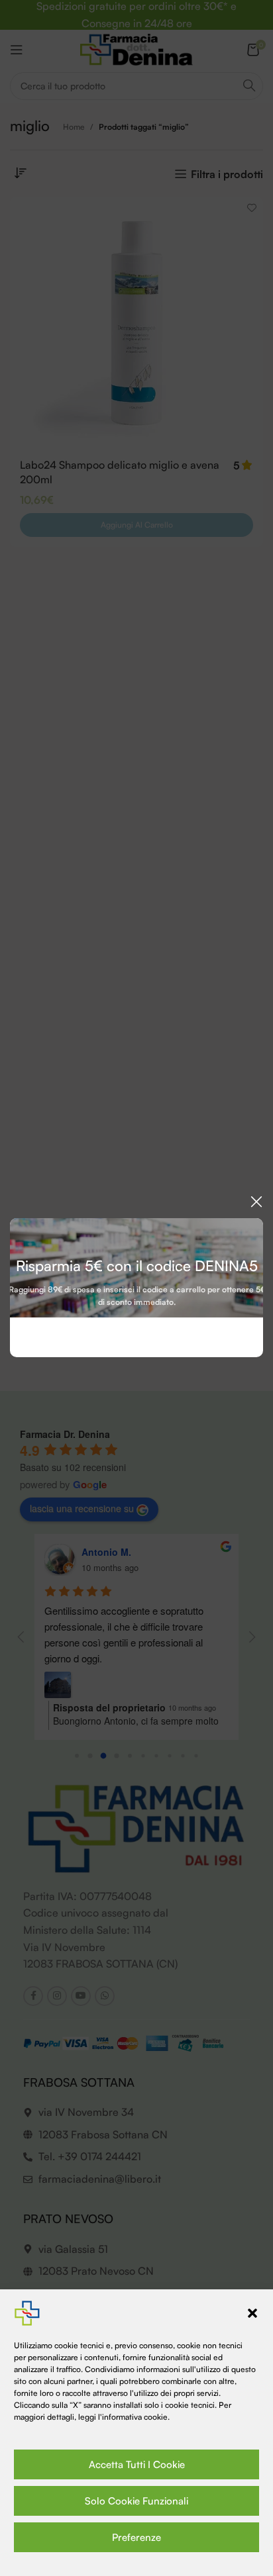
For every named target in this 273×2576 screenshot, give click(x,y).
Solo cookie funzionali (136, 2501)
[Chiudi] (256, 1202)
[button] (252, 2313)
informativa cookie (135, 2417)
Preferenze (136, 2537)
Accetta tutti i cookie (137, 2464)
